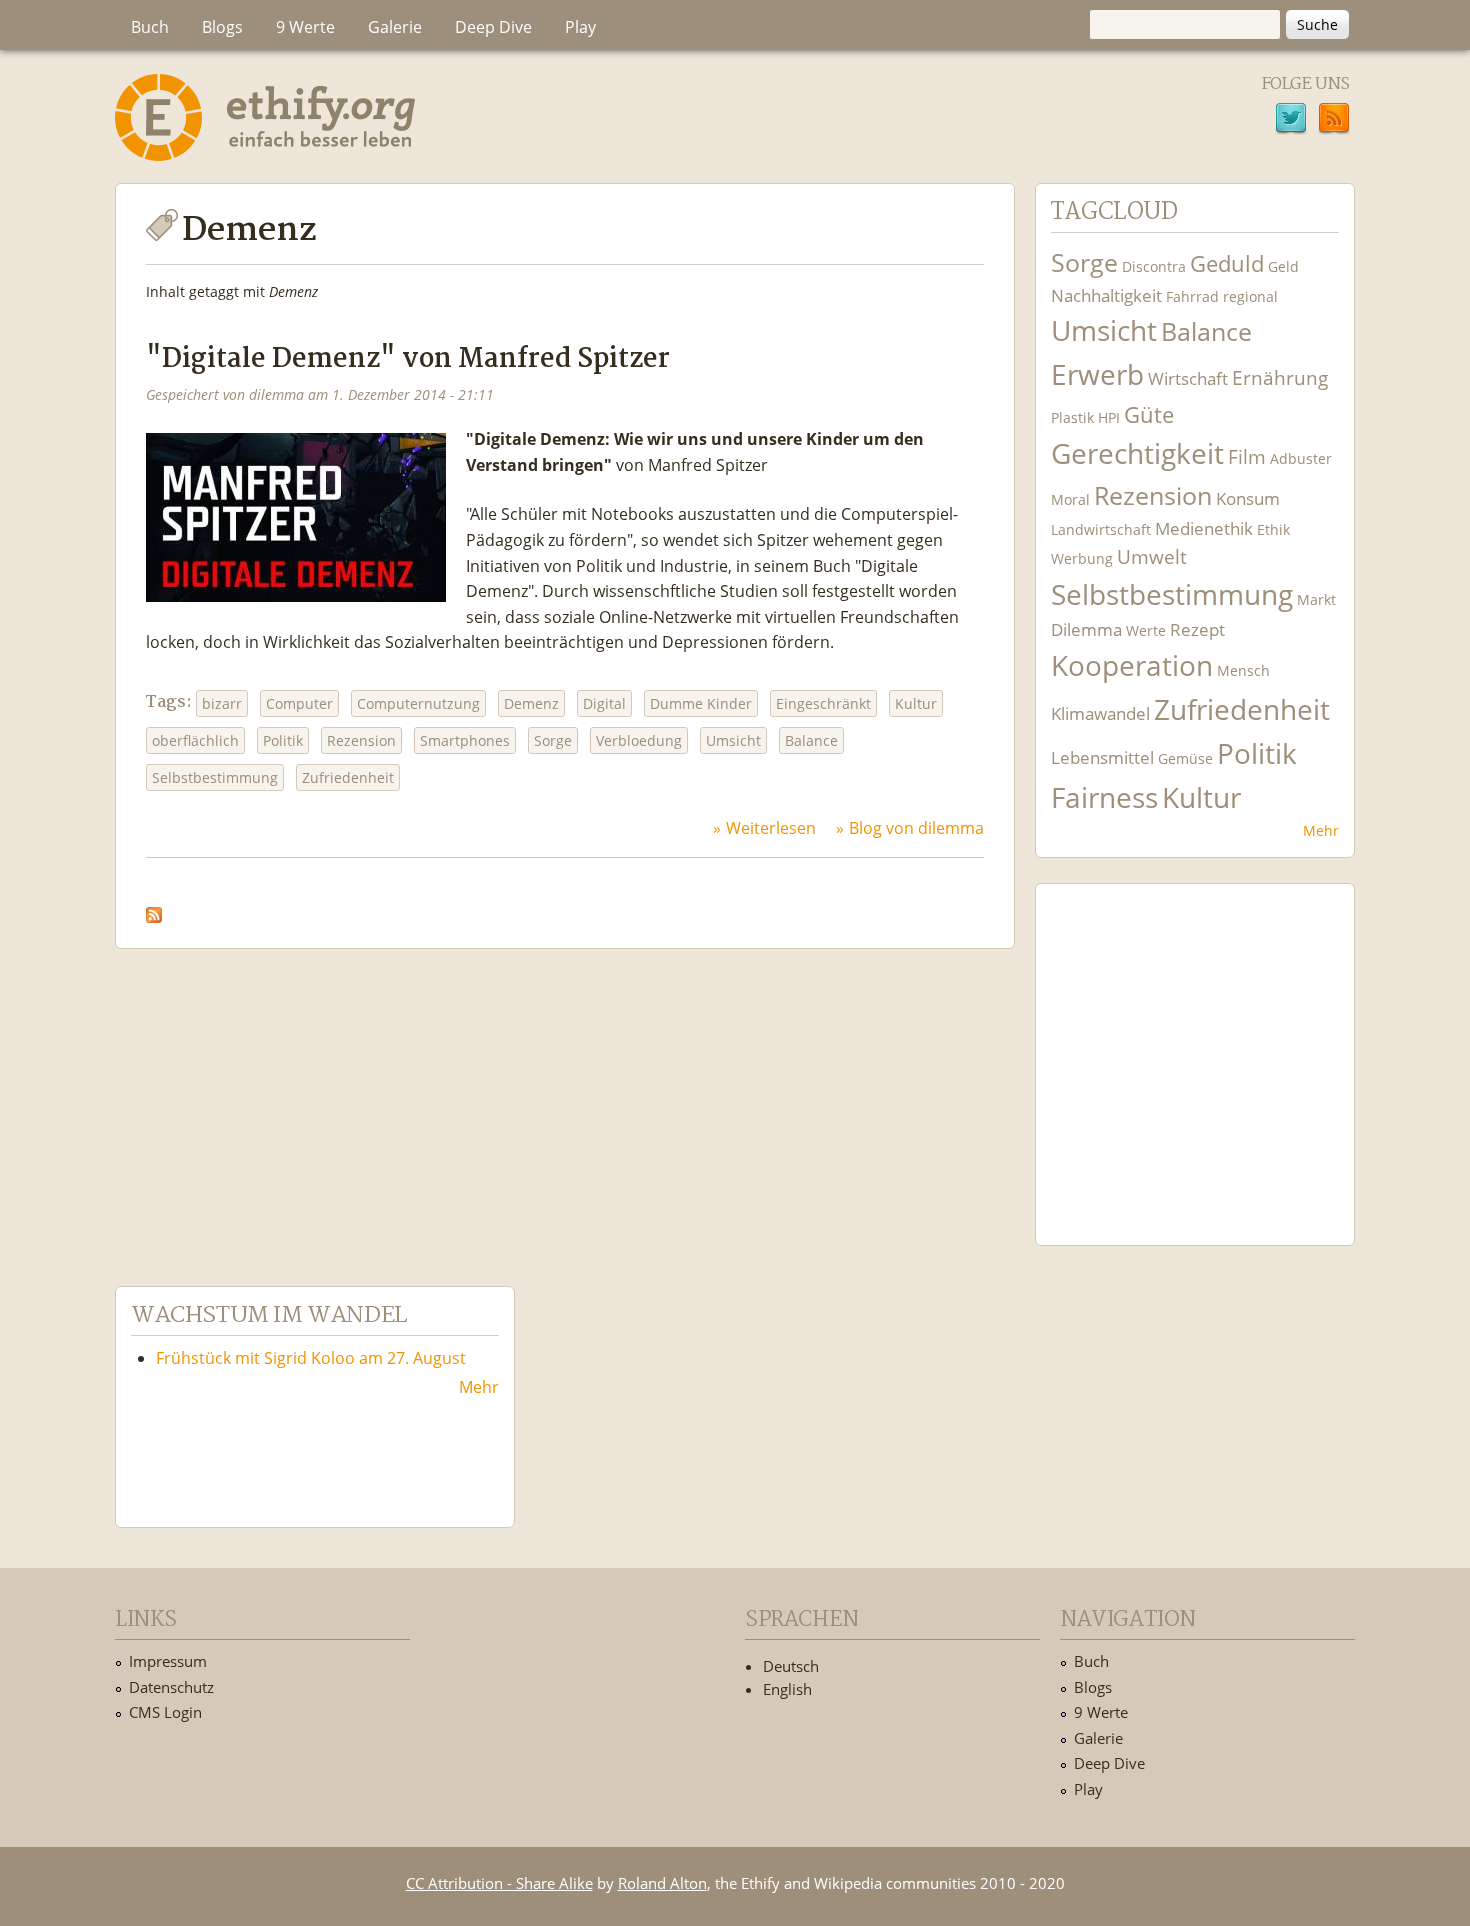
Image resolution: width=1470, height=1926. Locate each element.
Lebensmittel (1102, 757)
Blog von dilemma (916, 828)
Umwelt (1152, 556)
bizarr (222, 703)
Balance (811, 740)
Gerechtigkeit (1137, 453)
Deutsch (791, 1666)
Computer (299, 703)
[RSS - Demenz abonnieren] (154, 910)
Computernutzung (418, 703)
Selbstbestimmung (215, 777)
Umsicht (733, 740)
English (787, 1689)
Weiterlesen (771, 828)
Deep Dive (493, 27)
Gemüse (1185, 758)
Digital (604, 703)
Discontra (1154, 266)
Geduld (1227, 263)
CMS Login (165, 1712)
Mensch (1243, 670)
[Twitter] (1291, 121)
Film (1247, 456)
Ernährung (1280, 377)
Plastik (1072, 417)
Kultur (916, 703)
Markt (1316, 599)
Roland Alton (662, 1883)
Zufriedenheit (348, 777)
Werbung (1082, 558)
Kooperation (1132, 665)
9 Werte (305, 27)
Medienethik (1204, 528)
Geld (1283, 266)
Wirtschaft (1188, 378)
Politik (283, 740)
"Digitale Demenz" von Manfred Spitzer (408, 359)
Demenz (531, 703)
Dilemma (1086, 629)
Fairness (1104, 797)
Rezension (361, 740)
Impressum (168, 1661)
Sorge (553, 740)
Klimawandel (1100, 713)
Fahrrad (1192, 296)
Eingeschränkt (823, 703)
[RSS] (1334, 121)
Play (580, 27)
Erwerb (1097, 374)
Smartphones (465, 740)
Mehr (1321, 830)
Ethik (1273, 529)
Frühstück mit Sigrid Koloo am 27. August (311, 1358)
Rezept (1197, 629)
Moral (1070, 499)
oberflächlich (195, 740)
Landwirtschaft (1101, 529)
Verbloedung (639, 740)
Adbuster (1301, 458)
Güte (1149, 414)
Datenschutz (171, 1687)
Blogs (222, 27)
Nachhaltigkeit (1106, 295)
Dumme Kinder (701, 703)
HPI (1109, 417)
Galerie (395, 27)
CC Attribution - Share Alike (499, 1883)
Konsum (1248, 498)
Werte (1146, 630)
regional (1250, 296)
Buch (150, 27)
